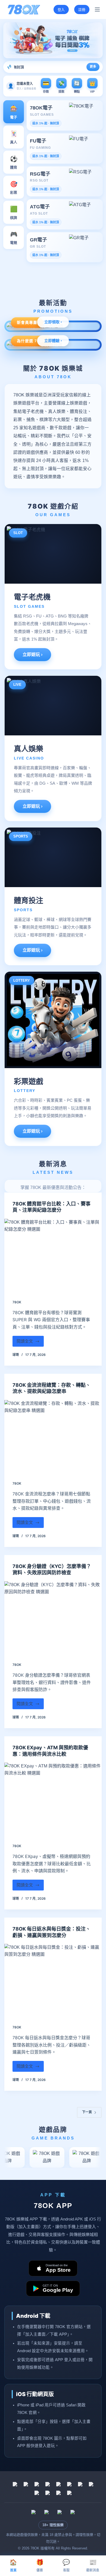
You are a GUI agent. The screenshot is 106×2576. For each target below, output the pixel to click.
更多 (93, 67)
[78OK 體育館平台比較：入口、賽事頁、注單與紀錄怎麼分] (53, 1255)
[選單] (97, 9)
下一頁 (87, 2112)
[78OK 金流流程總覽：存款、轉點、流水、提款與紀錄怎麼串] (53, 1436)
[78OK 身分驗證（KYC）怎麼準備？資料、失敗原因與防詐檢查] (53, 1618)
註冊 (82, 9)
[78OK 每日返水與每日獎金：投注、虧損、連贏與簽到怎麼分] (53, 1980)
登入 (61, 9)
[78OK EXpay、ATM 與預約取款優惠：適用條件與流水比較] (53, 1799)
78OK (17, 1302)
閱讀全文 (28, 1343)
